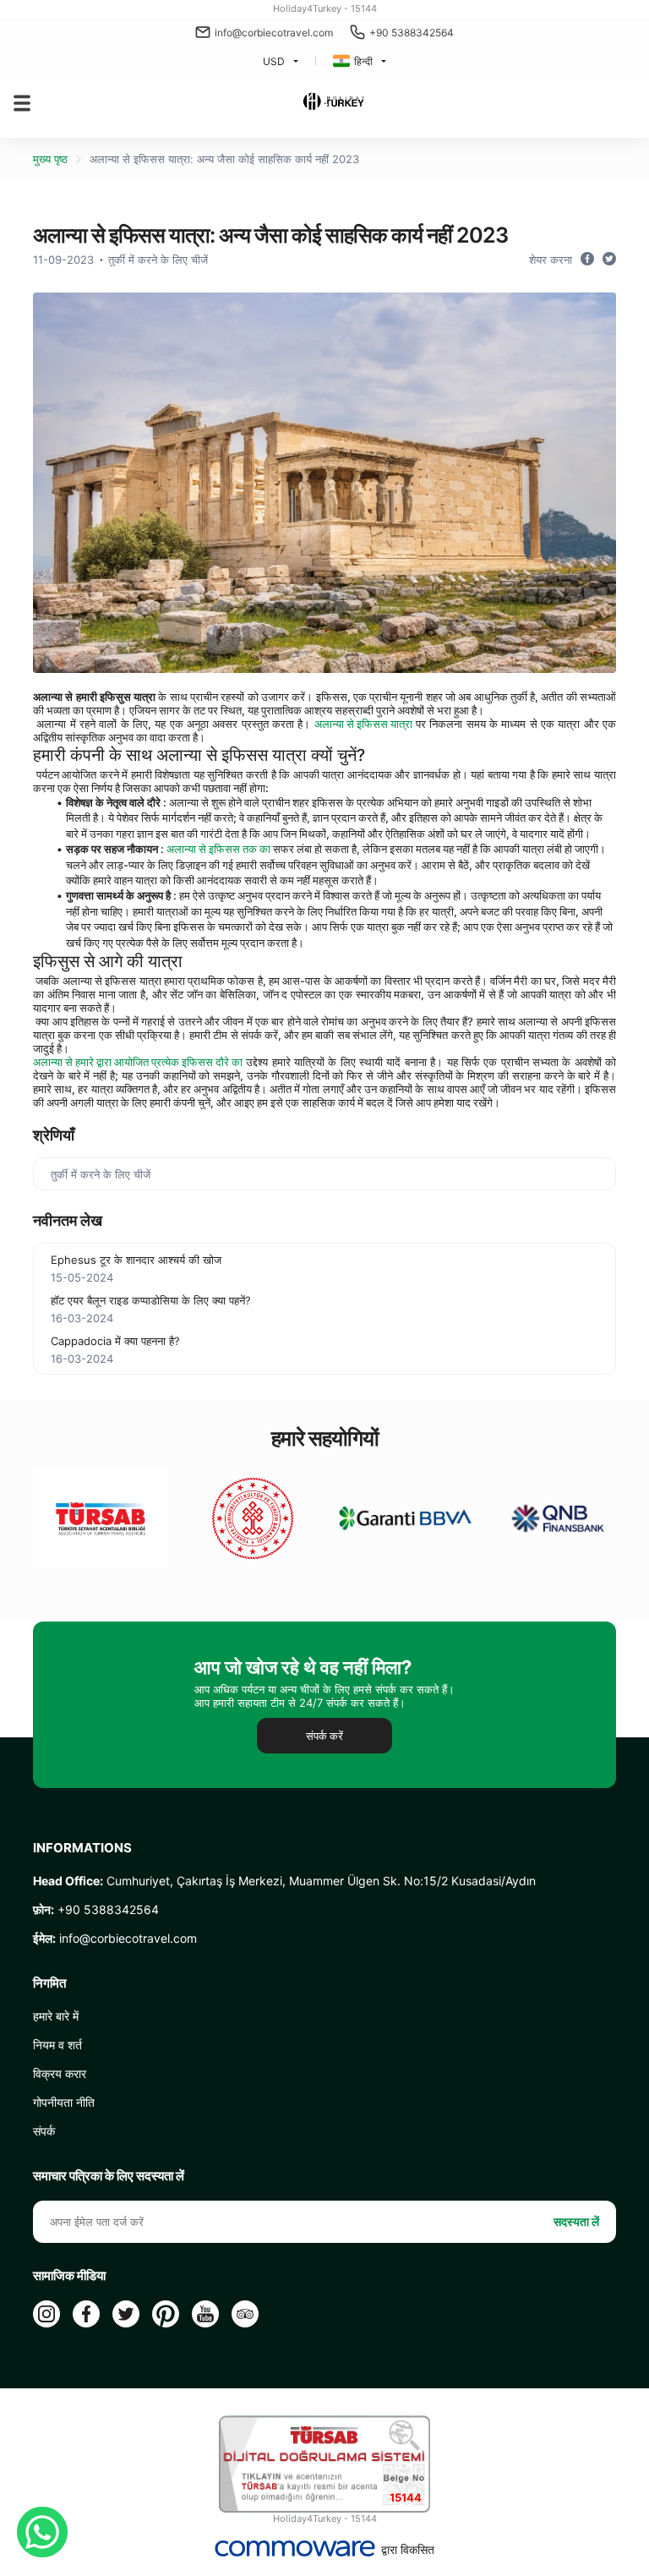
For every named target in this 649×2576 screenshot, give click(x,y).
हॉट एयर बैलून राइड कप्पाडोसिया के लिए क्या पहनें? (151, 1300)
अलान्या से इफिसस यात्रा (363, 724)
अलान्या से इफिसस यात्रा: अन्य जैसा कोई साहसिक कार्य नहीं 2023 (224, 159)
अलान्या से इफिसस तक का (218, 849)
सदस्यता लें (576, 2221)
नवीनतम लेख (68, 1220)
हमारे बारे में (56, 2016)
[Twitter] (126, 2314)
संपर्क (44, 2131)
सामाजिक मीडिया (69, 2276)
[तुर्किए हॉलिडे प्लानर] (333, 103)
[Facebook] (86, 2314)
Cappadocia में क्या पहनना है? (115, 1341)
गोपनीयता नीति (64, 2102)
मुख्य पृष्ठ (50, 159)
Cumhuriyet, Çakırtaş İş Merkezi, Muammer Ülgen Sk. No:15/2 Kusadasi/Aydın (284, 1881)
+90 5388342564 (412, 33)
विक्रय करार (60, 2073)
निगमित (49, 1983)
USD (274, 61)
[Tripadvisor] (245, 2314)
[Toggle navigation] (22, 103)
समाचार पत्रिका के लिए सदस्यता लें (109, 2176)
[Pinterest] (166, 2314)
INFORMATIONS (82, 1848)
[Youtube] (205, 2314)
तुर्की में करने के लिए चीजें (158, 260)
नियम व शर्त (57, 2045)
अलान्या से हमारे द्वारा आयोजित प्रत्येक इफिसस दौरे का (138, 1062)
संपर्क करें (324, 1736)
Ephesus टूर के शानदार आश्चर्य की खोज (136, 1260)
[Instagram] (46, 2314)
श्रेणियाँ (54, 1135)
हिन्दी (363, 61)
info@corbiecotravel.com (274, 33)
